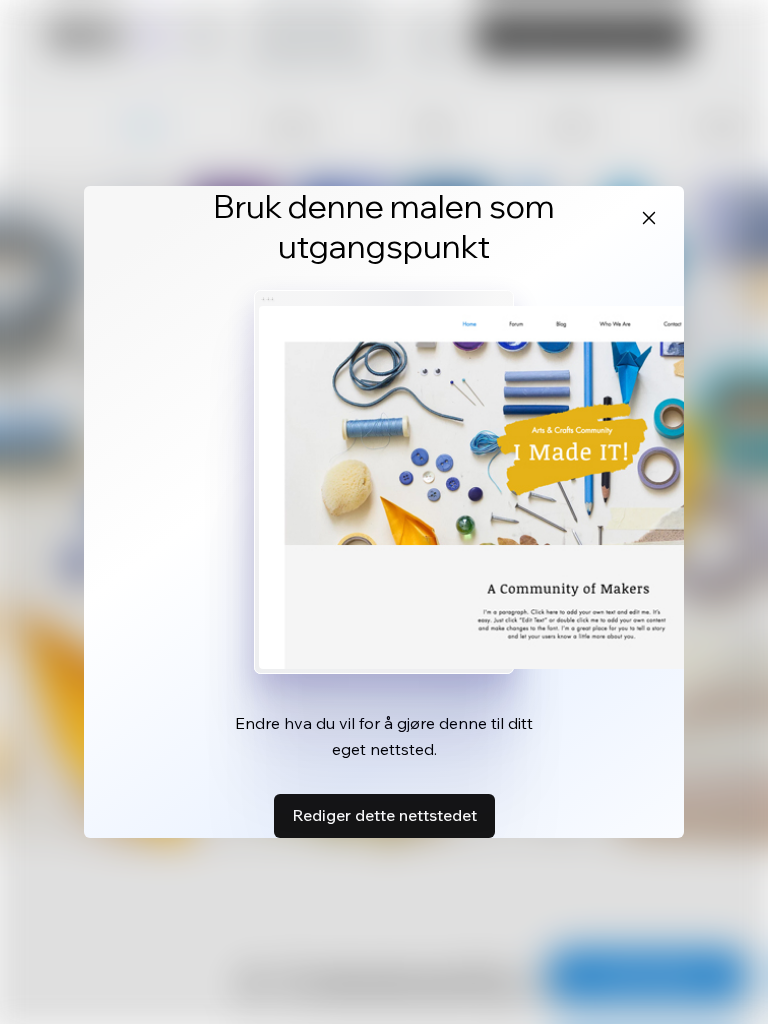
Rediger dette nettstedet (384, 815)
